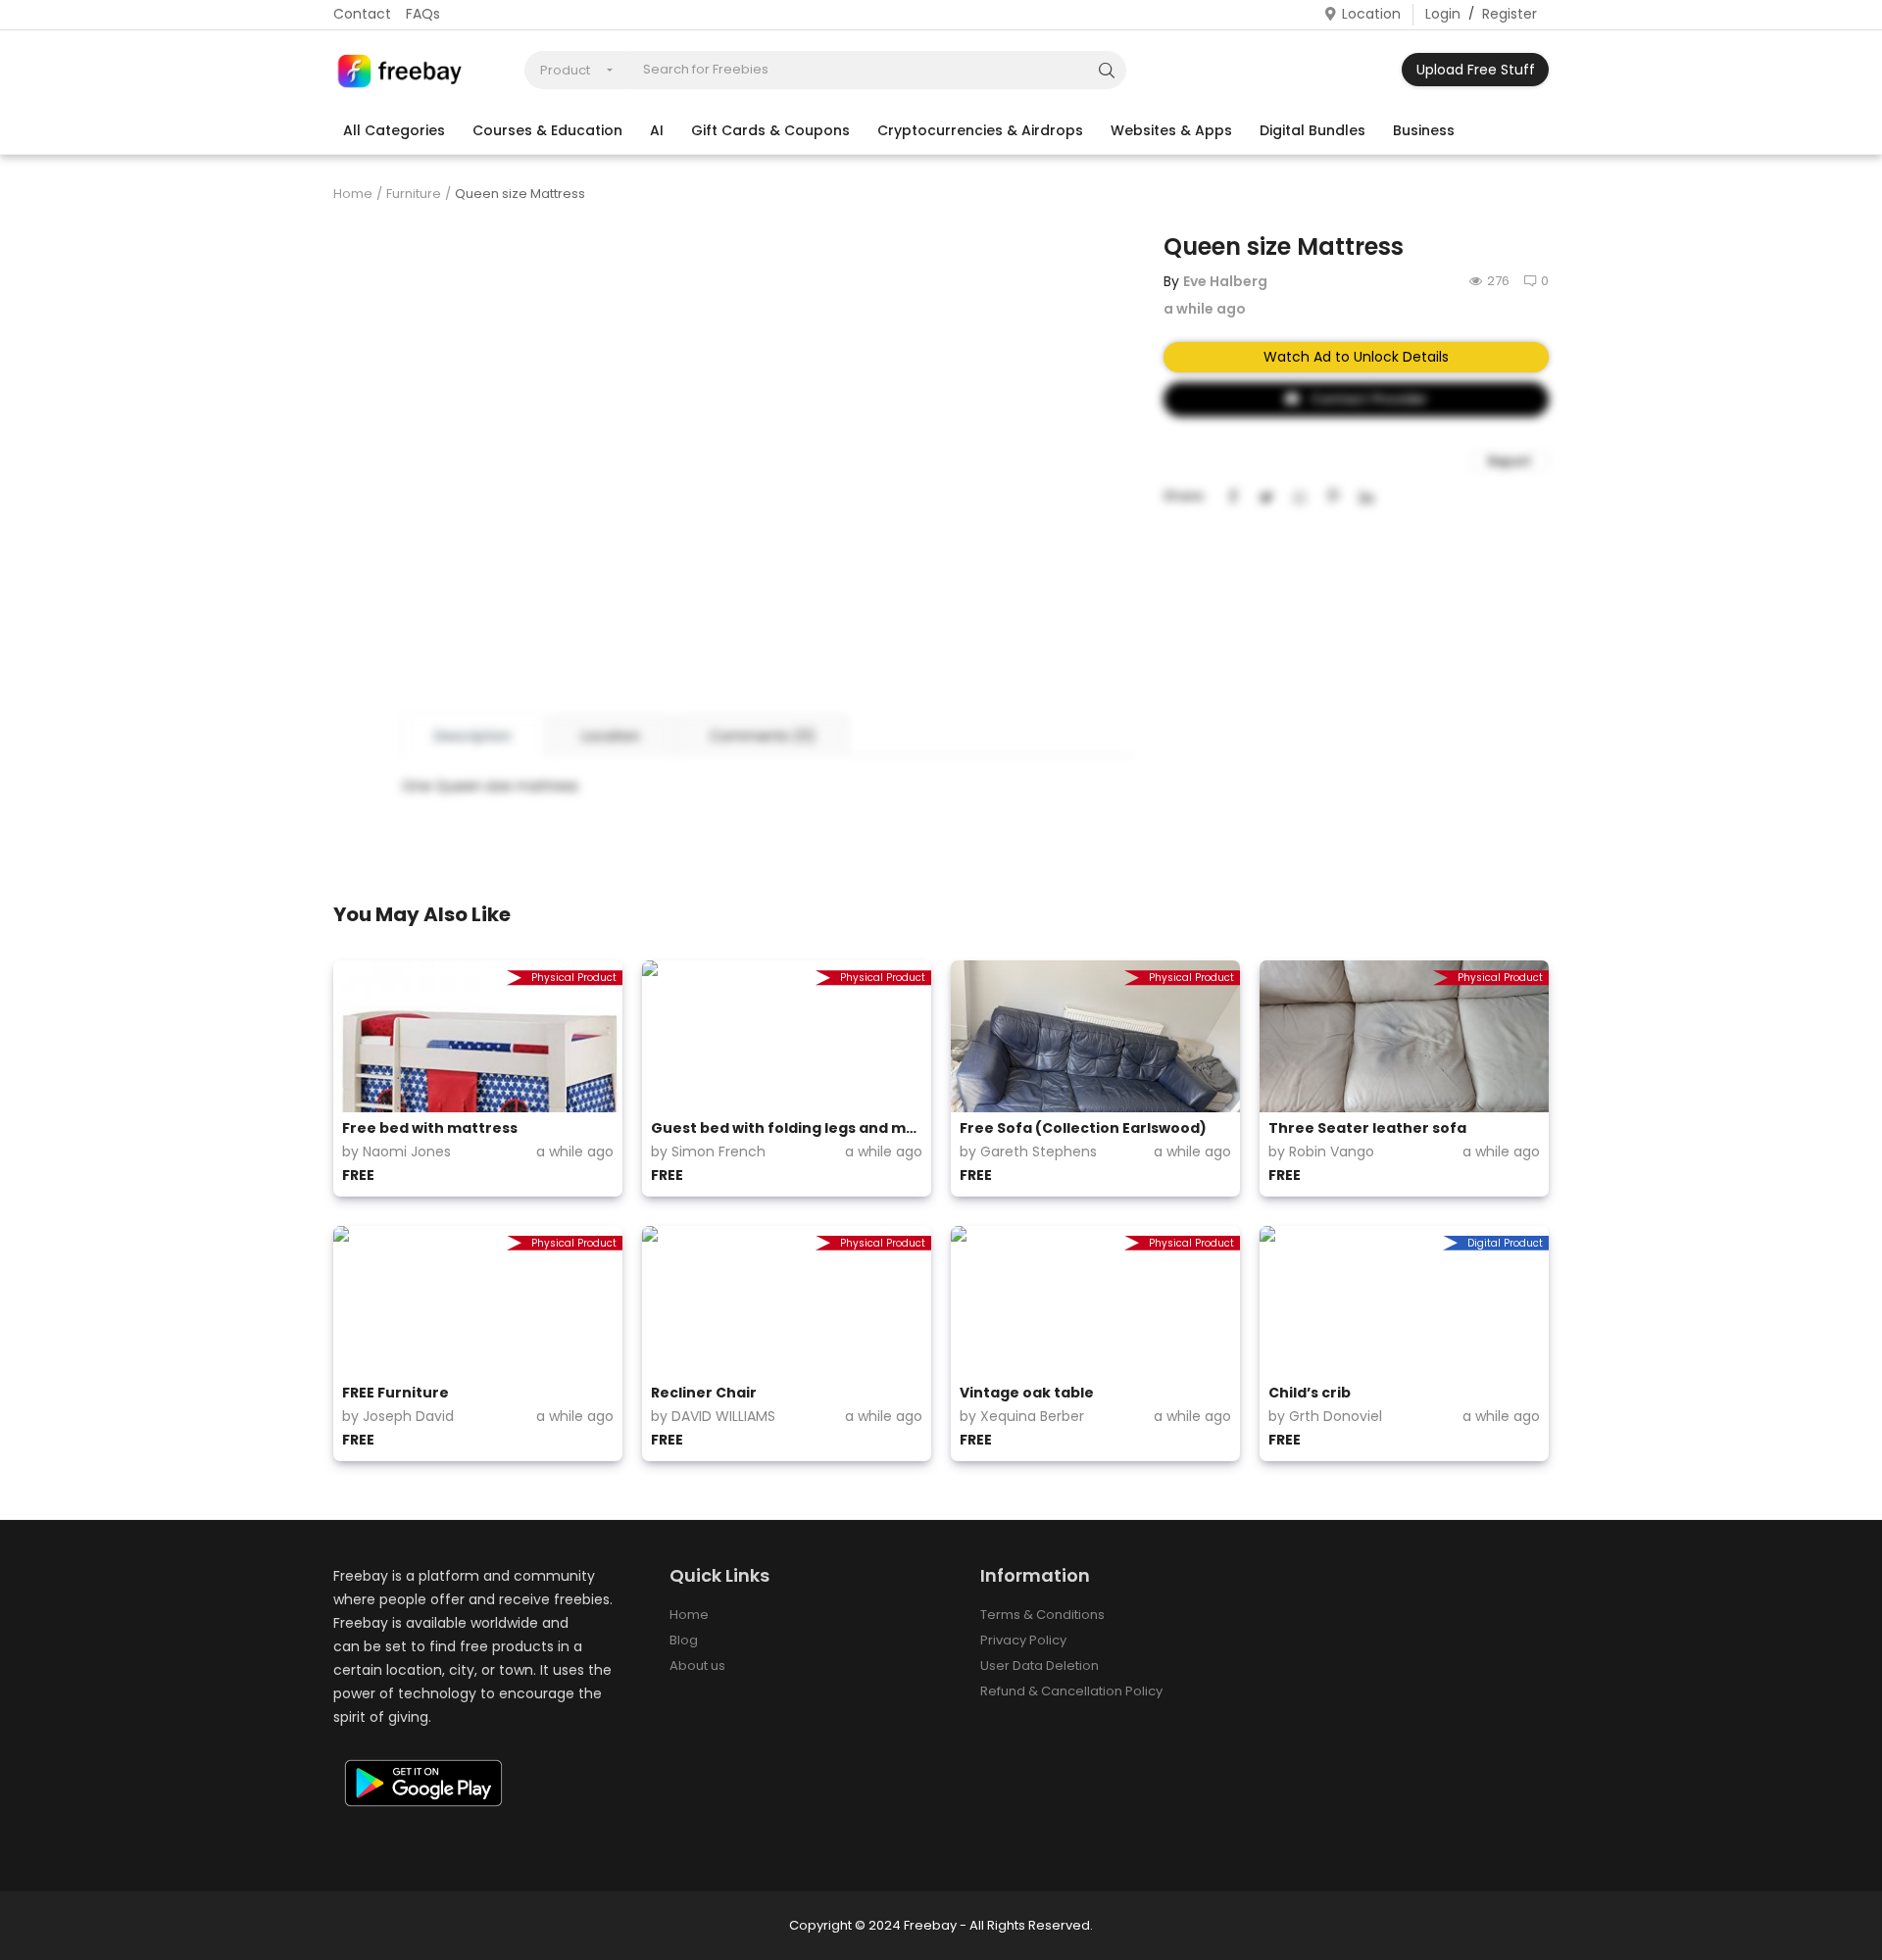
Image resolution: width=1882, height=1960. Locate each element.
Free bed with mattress (430, 1128)
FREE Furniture (396, 1393)
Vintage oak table (1027, 1393)
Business (1424, 130)
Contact (362, 14)
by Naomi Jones (396, 1151)
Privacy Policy (1023, 1640)
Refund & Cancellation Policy (1071, 1691)
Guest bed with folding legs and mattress (787, 1128)
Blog (684, 1640)
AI (657, 130)
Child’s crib (1310, 1393)
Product (565, 70)
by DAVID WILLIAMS (713, 1416)
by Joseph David (398, 1416)
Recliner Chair (704, 1393)
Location (1371, 14)
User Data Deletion (1040, 1666)
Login (1443, 14)
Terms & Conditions (1042, 1615)
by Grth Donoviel (1325, 1416)
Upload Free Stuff (1476, 70)
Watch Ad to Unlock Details (1356, 357)
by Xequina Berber (1022, 1416)
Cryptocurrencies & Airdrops (980, 130)
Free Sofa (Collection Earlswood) (1083, 1128)
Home (353, 194)
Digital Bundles (1312, 130)
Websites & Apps (1171, 130)
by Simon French (708, 1151)
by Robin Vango (1321, 1151)
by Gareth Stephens (1028, 1151)
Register (1510, 14)
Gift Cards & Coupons (770, 130)
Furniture (414, 194)
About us (697, 1666)
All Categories (394, 130)
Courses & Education (547, 130)
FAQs (423, 14)
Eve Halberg (1225, 281)
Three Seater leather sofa (1367, 1128)
